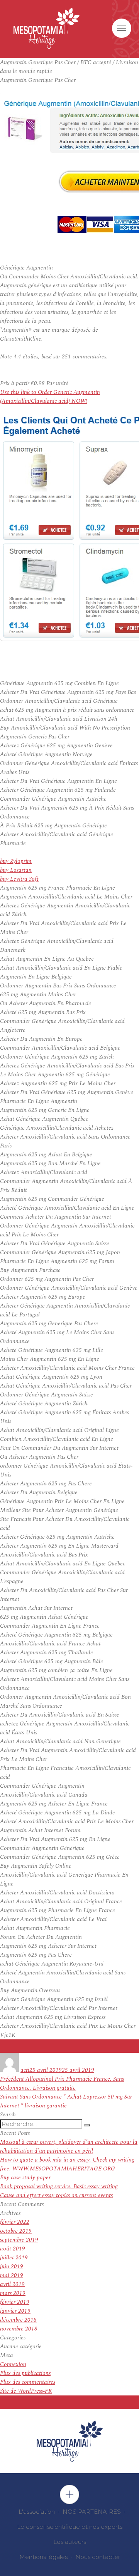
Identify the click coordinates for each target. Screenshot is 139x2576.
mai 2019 (12, 2275)
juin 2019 (12, 2267)
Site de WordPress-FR (26, 2391)
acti (25, 2070)
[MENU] (122, 28)
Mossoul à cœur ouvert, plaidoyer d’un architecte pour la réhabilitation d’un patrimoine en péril (69, 2146)
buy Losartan (16, 870)
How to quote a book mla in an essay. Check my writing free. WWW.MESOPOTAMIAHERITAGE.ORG (67, 2164)
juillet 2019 (14, 2258)
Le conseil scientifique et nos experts (70, 2527)
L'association (37, 2512)
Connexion (13, 2364)
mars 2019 (13, 2293)
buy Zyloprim (16, 861)
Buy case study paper (25, 2178)
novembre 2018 (19, 2329)
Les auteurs (70, 2542)
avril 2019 (12, 2284)
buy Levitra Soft (19, 879)
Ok (69, 2494)
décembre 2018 (18, 2320)
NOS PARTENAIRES (92, 2512)
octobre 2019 (16, 2231)
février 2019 (15, 2302)
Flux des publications (25, 2373)
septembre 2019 (19, 2240)
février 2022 (15, 2222)
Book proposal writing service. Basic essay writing (59, 2186)
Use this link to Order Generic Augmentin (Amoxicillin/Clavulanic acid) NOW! (50, 397)
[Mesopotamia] (47, 28)
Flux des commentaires (28, 2382)
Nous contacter (98, 2557)
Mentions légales (43, 2557)
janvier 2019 (15, 2311)
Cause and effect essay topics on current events (56, 2195)
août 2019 (13, 2249)
